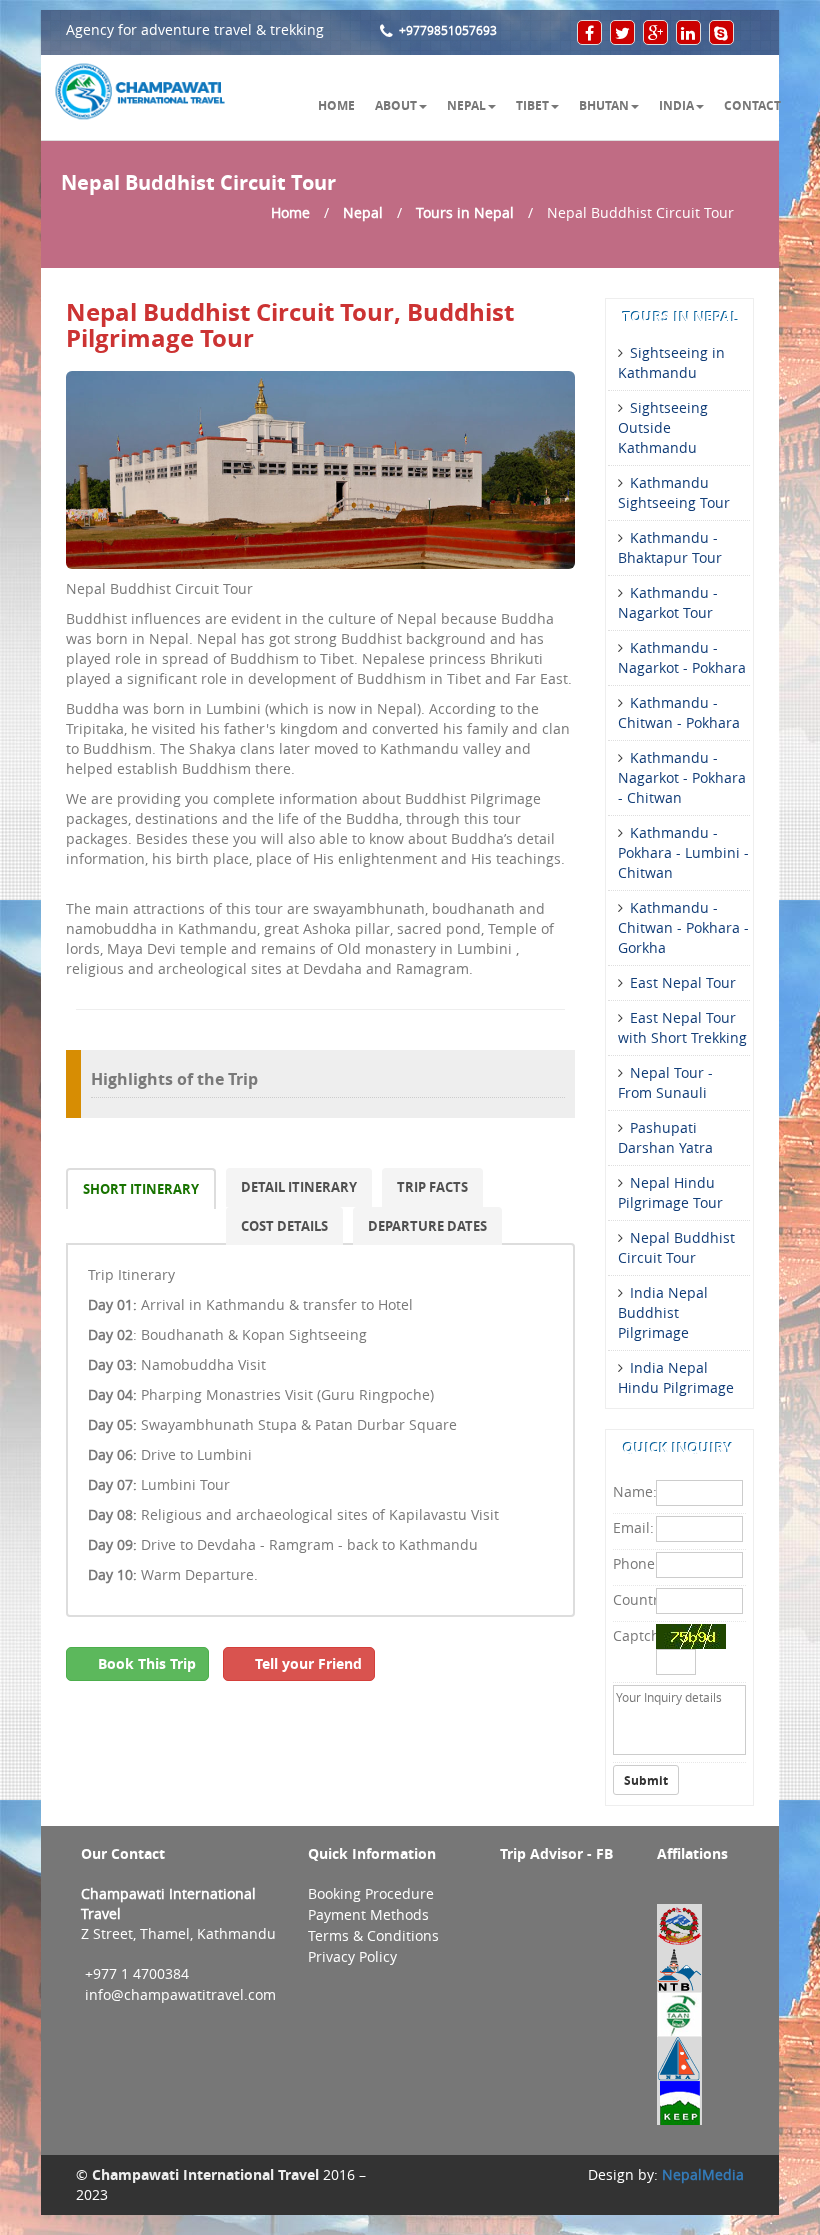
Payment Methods (368, 1915)
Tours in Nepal (465, 213)
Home (336, 105)
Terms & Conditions (373, 1936)
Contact (752, 105)
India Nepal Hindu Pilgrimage (676, 1378)
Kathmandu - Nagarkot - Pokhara (682, 658)
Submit (646, 1780)
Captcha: (632, 1636)
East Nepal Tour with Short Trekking (682, 1028)
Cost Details (284, 1226)
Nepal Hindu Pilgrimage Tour (670, 1193)
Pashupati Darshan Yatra (665, 1138)
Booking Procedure (371, 1894)
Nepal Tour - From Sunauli (665, 1083)
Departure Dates (427, 1226)
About (396, 105)
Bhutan (604, 105)
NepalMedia (703, 2175)
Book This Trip (143, 1663)
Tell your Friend (304, 1663)
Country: (632, 1600)
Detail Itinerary (299, 1187)
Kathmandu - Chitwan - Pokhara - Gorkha (683, 928)
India (676, 105)
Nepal (466, 105)
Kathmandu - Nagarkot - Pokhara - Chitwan (682, 778)
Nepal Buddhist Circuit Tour (676, 1248)
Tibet (532, 105)
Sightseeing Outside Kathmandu (663, 428)
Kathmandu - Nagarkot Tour (668, 603)
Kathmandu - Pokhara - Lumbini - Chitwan (683, 853)
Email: (632, 1528)
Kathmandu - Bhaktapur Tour (670, 548)
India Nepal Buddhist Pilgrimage (663, 1313)
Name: (632, 1492)
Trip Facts (432, 1187)
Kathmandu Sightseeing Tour (674, 493)
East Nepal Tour (683, 983)
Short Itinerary (141, 1189)
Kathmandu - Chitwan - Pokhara (679, 713)
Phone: (632, 1564)
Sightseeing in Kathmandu (671, 363)
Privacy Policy (352, 1957)
